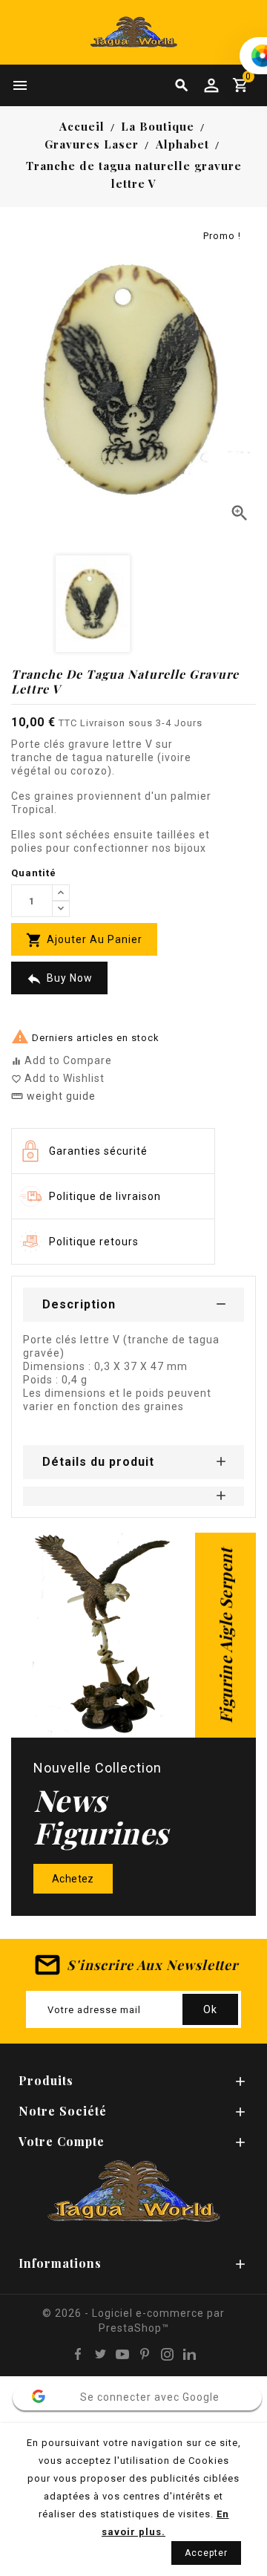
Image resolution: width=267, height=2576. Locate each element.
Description (79, 1304)
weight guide (53, 1096)
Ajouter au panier (84, 940)
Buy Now (59, 979)
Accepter (206, 2553)
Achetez (73, 1879)
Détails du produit (98, 1462)
